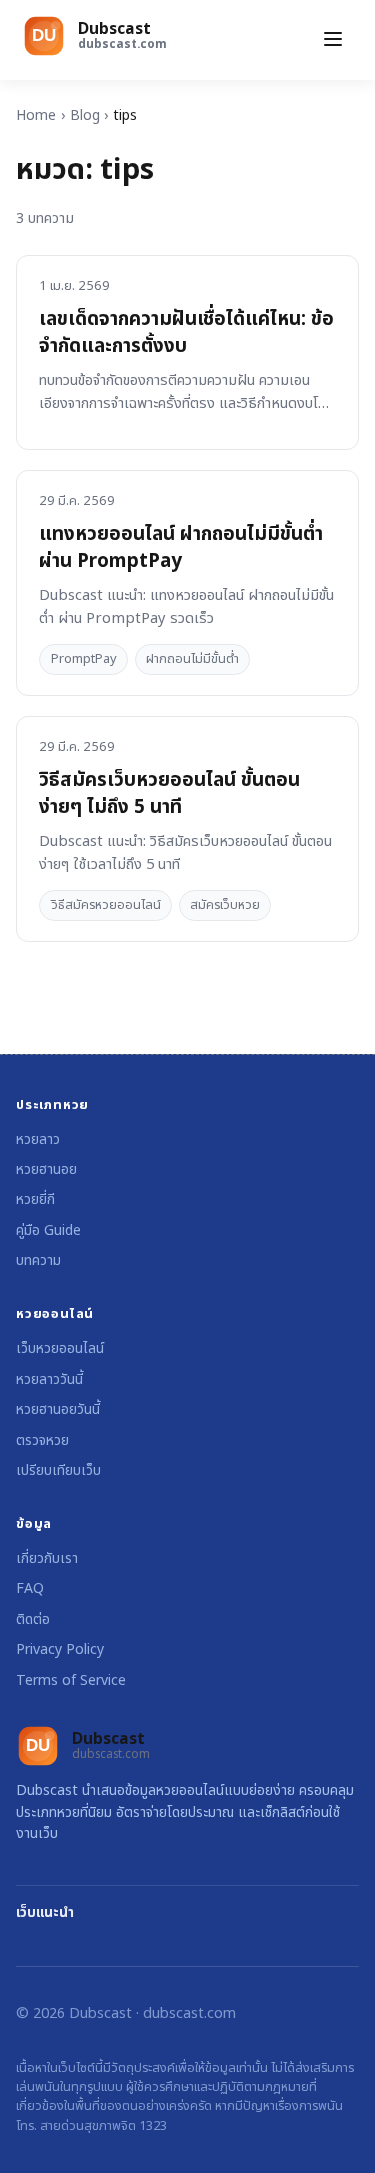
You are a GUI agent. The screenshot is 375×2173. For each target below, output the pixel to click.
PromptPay (84, 659)
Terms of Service (71, 1680)
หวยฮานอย (46, 1169)
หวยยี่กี (35, 1199)
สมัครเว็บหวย (225, 905)
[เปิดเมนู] (333, 40)
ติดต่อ (33, 1619)
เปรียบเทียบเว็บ (58, 1470)
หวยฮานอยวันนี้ (58, 1409)
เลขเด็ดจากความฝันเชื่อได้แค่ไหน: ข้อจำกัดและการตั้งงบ (186, 333)
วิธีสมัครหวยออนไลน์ (106, 905)
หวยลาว (38, 1139)
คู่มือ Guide (48, 1230)
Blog (85, 115)
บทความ (38, 1260)
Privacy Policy (60, 1649)
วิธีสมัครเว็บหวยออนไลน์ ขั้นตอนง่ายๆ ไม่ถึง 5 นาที (169, 794)
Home (36, 115)
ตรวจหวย (42, 1440)
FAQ (30, 1588)
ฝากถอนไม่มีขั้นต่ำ (192, 659)
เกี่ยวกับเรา (47, 1558)
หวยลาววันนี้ (49, 1379)
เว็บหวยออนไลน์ (60, 1348)
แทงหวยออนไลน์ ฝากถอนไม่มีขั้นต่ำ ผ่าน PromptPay (181, 548)
